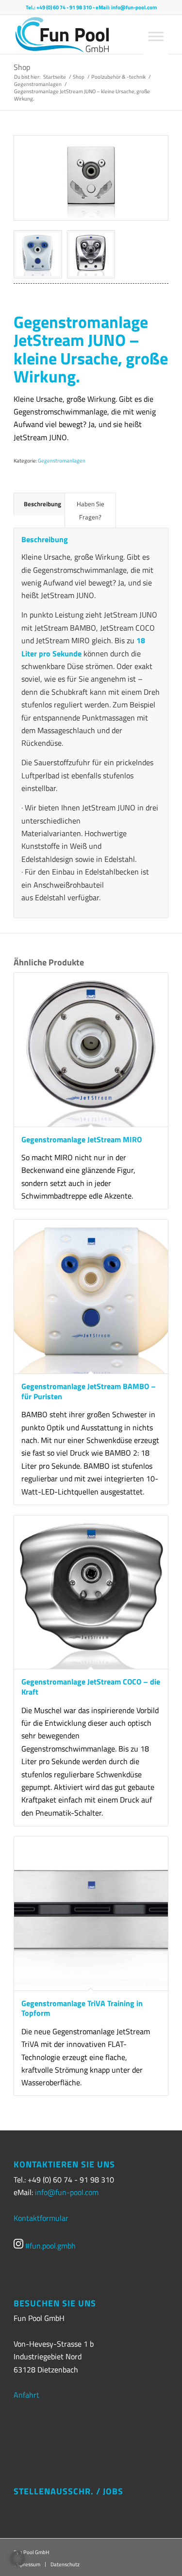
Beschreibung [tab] (42, 504)
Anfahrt (26, 2395)
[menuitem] (62, 2564)
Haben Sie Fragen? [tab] (91, 510)
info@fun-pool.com (134, 7)
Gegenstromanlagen (62, 461)
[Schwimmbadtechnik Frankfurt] (68, 34)
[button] (17, 2559)
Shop (22, 67)
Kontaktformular (41, 2218)
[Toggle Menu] (156, 36)
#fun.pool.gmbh (50, 2246)
